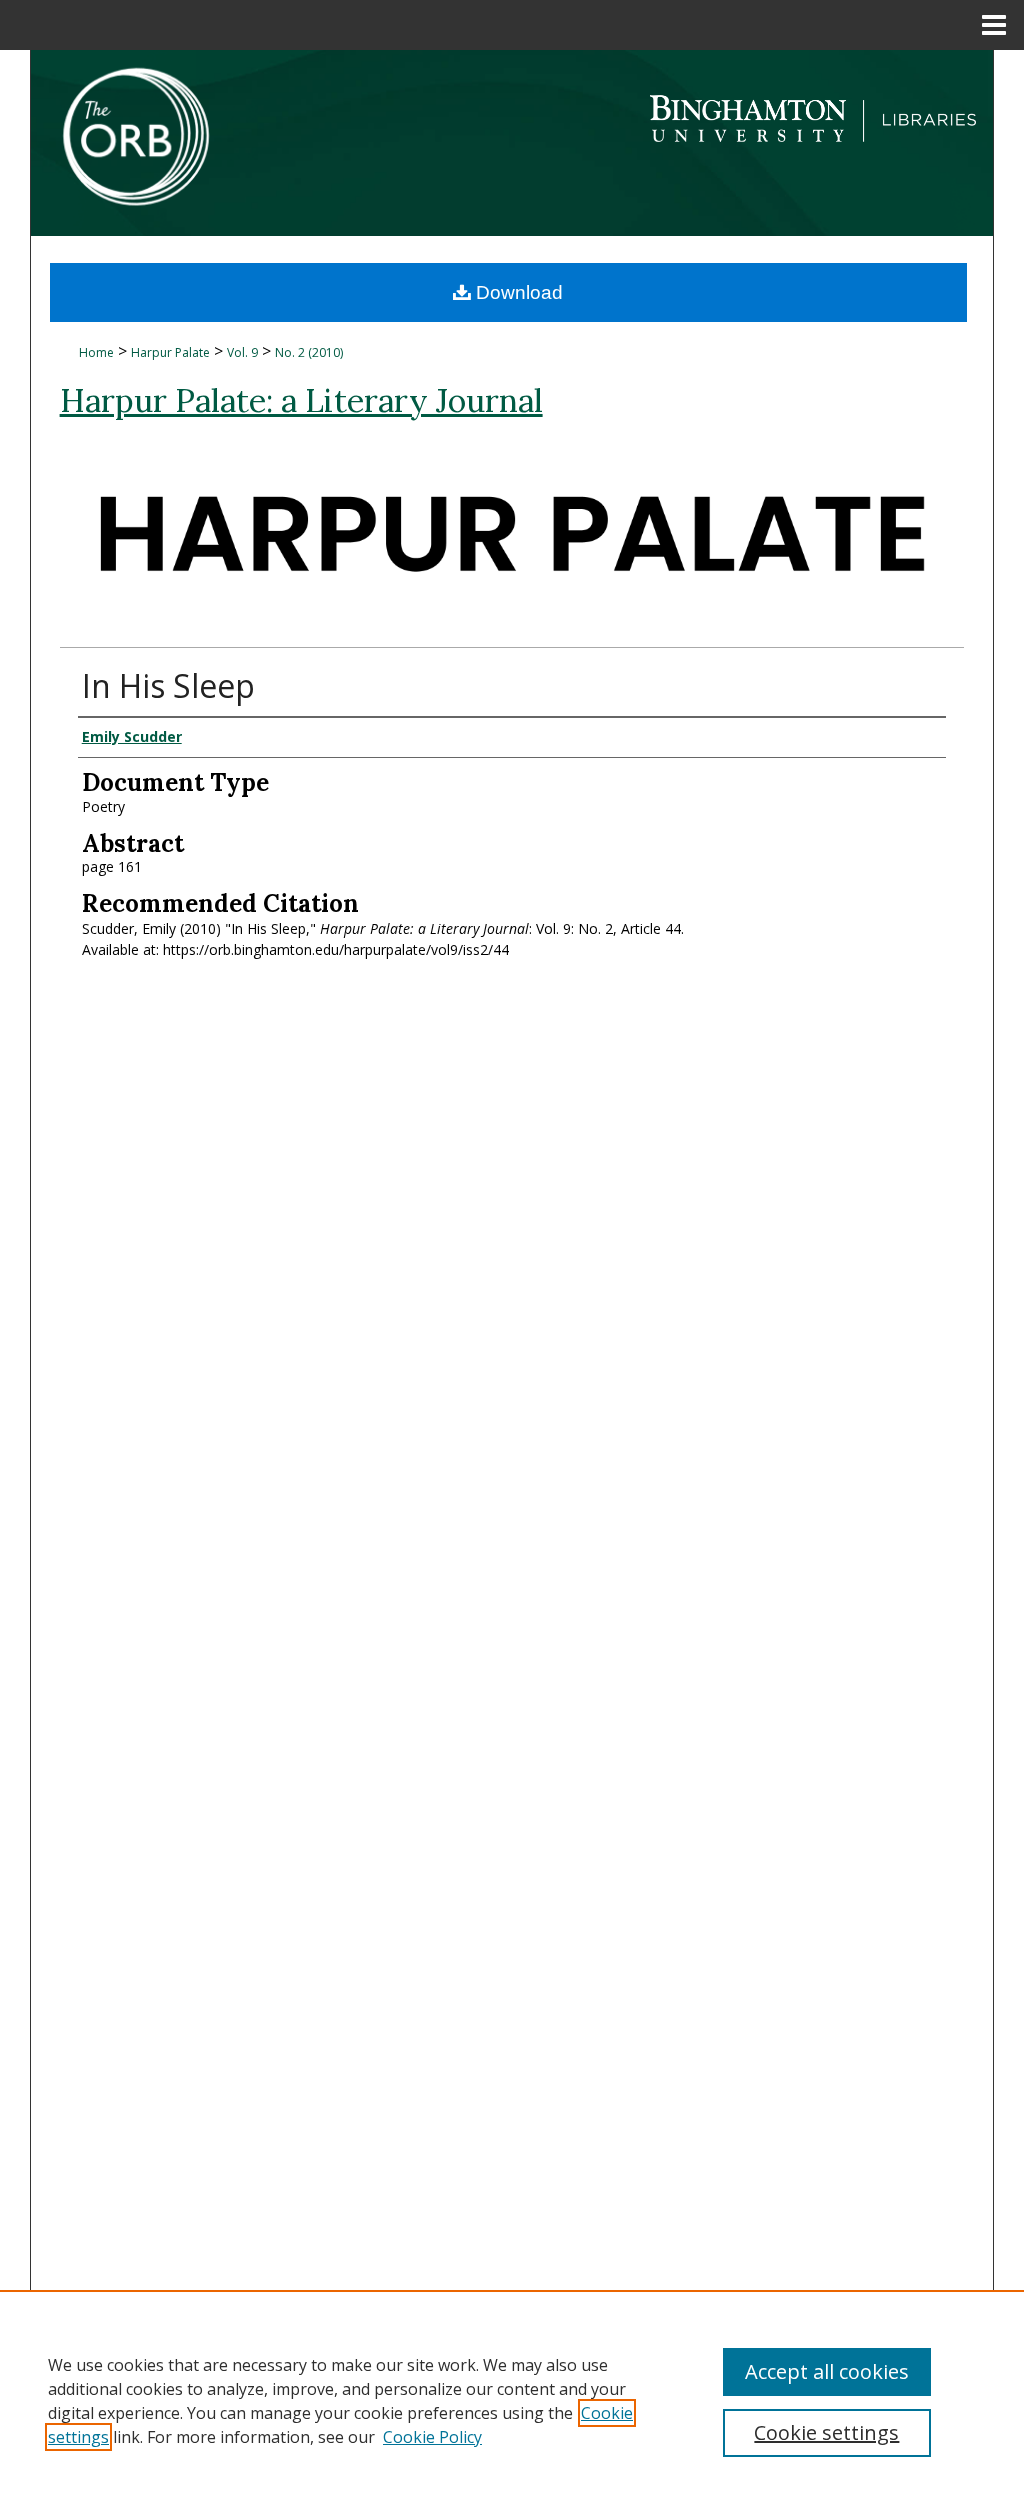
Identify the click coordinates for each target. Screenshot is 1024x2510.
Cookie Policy (432, 2437)
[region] (512, 2400)
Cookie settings (826, 2432)
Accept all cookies (827, 2371)
